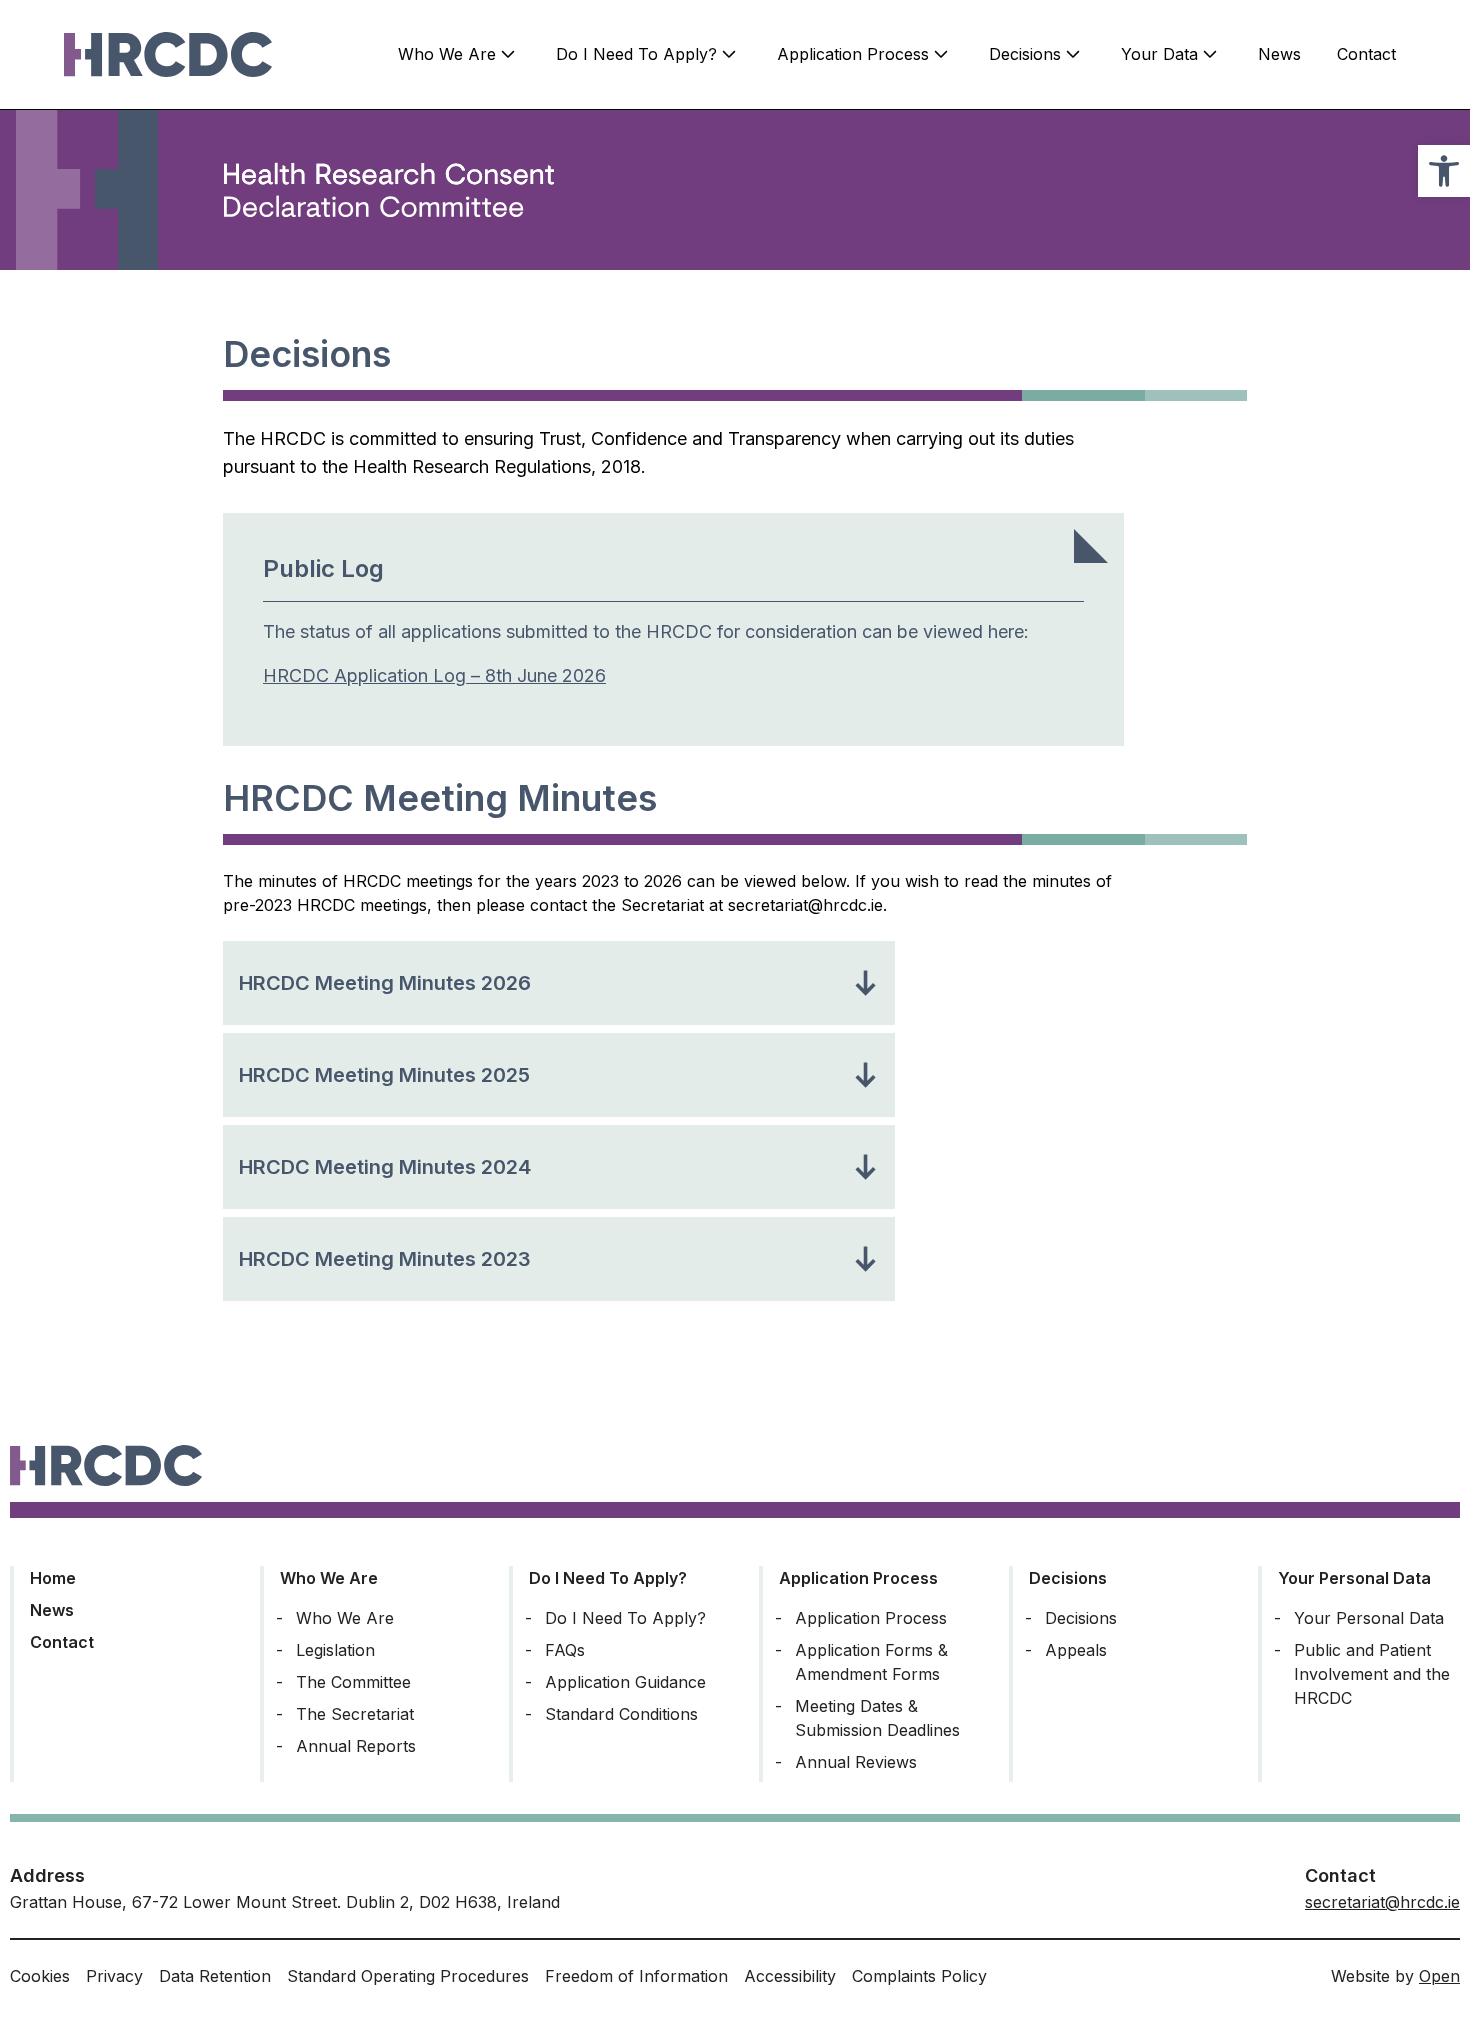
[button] (1444, 171)
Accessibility (790, 1976)
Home (53, 1578)
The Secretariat (355, 1714)
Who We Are (447, 54)
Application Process (853, 54)
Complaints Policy (919, 1976)
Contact (1366, 54)
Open (1439, 1976)
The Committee (353, 1682)
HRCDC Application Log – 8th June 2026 (434, 675)
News (1279, 54)
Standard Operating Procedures (408, 1976)
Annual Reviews (856, 1762)
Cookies (40, 1976)
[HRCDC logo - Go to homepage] (168, 54)
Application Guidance (625, 1682)
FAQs (565, 1650)
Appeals (1076, 1650)
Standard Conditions (621, 1714)
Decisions (1025, 54)
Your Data (1159, 54)
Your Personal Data (1354, 1578)
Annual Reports (356, 1746)
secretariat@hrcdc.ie (1382, 1902)
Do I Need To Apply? (636, 54)
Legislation (335, 1650)
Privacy (114, 1976)
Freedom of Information (636, 1976)
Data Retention (215, 1976)
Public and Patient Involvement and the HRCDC (1372, 1674)
